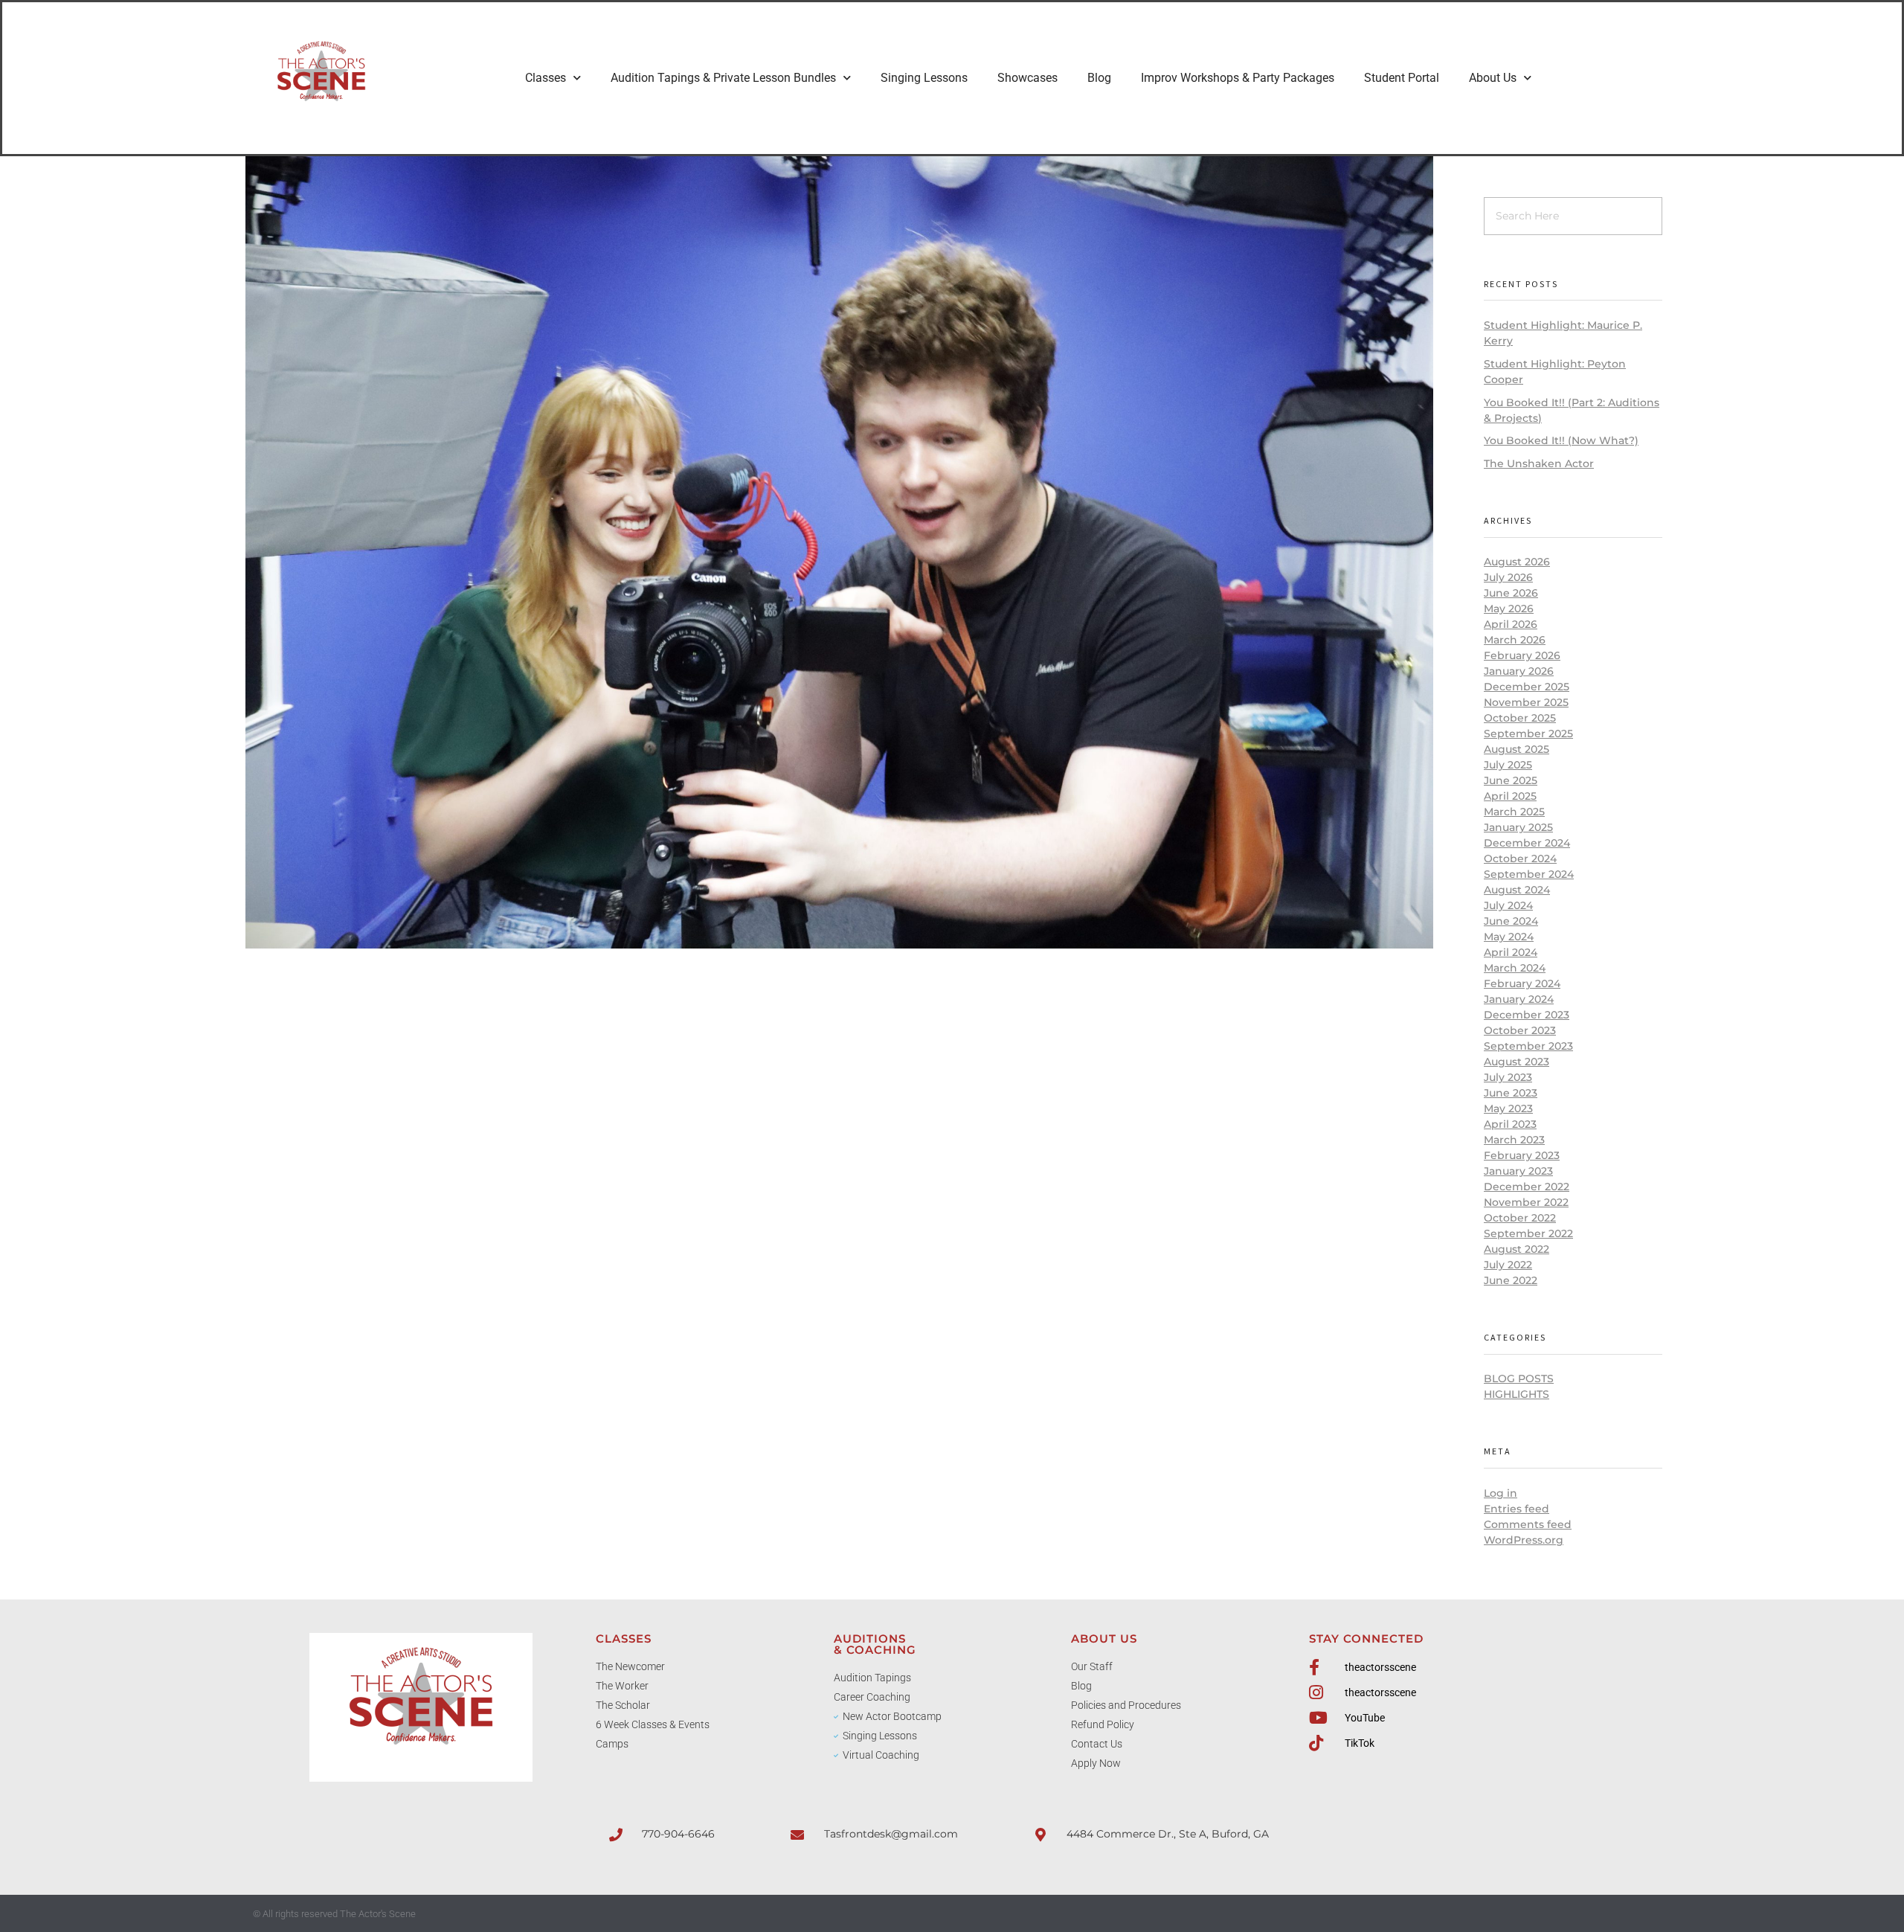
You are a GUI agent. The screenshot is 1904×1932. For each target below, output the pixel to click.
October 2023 (1520, 1030)
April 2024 (1511, 952)
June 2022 (1511, 1280)
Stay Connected (1366, 1639)
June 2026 (1511, 593)
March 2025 (1514, 812)
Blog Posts (1519, 1379)
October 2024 (1520, 859)
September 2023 (1528, 1046)
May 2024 (1509, 937)
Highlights (1517, 1394)
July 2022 (1508, 1265)
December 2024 (1527, 843)
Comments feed (1528, 1524)
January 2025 (1518, 827)
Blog (1099, 78)
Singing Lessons (924, 78)
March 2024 (1515, 968)
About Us (1493, 78)
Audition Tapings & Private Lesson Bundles (723, 78)
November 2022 (1526, 1202)
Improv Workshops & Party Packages (1238, 78)
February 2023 (1522, 1155)
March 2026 (1515, 640)
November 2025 (1526, 702)
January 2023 (1518, 1171)
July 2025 (1508, 765)
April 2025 (1510, 796)
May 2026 (1509, 609)
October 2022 (1520, 1218)
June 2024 (1511, 921)
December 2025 (1527, 687)
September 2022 (1528, 1233)
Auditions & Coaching (875, 1644)
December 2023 (1527, 1015)
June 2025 (1511, 780)
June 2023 (1511, 1093)
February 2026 (1522, 655)
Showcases (1027, 78)
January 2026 (1519, 671)
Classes (546, 78)
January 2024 (1519, 999)
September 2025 (1528, 734)
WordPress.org (1524, 1540)
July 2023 (1508, 1077)
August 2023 (1517, 1062)
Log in (1501, 1493)
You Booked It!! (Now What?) (1561, 440)
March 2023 (1514, 1140)
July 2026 (1508, 577)
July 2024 (1508, 905)
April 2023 (1510, 1124)
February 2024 (1522, 983)
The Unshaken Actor (1539, 463)
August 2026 (1517, 562)
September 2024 (1529, 874)
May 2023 (1508, 1108)
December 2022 (1527, 1187)
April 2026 (1511, 624)
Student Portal (1402, 78)
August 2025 (1517, 749)
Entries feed (1517, 1509)
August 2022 (1517, 1249)
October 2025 (1520, 718)
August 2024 (1517, 890)
